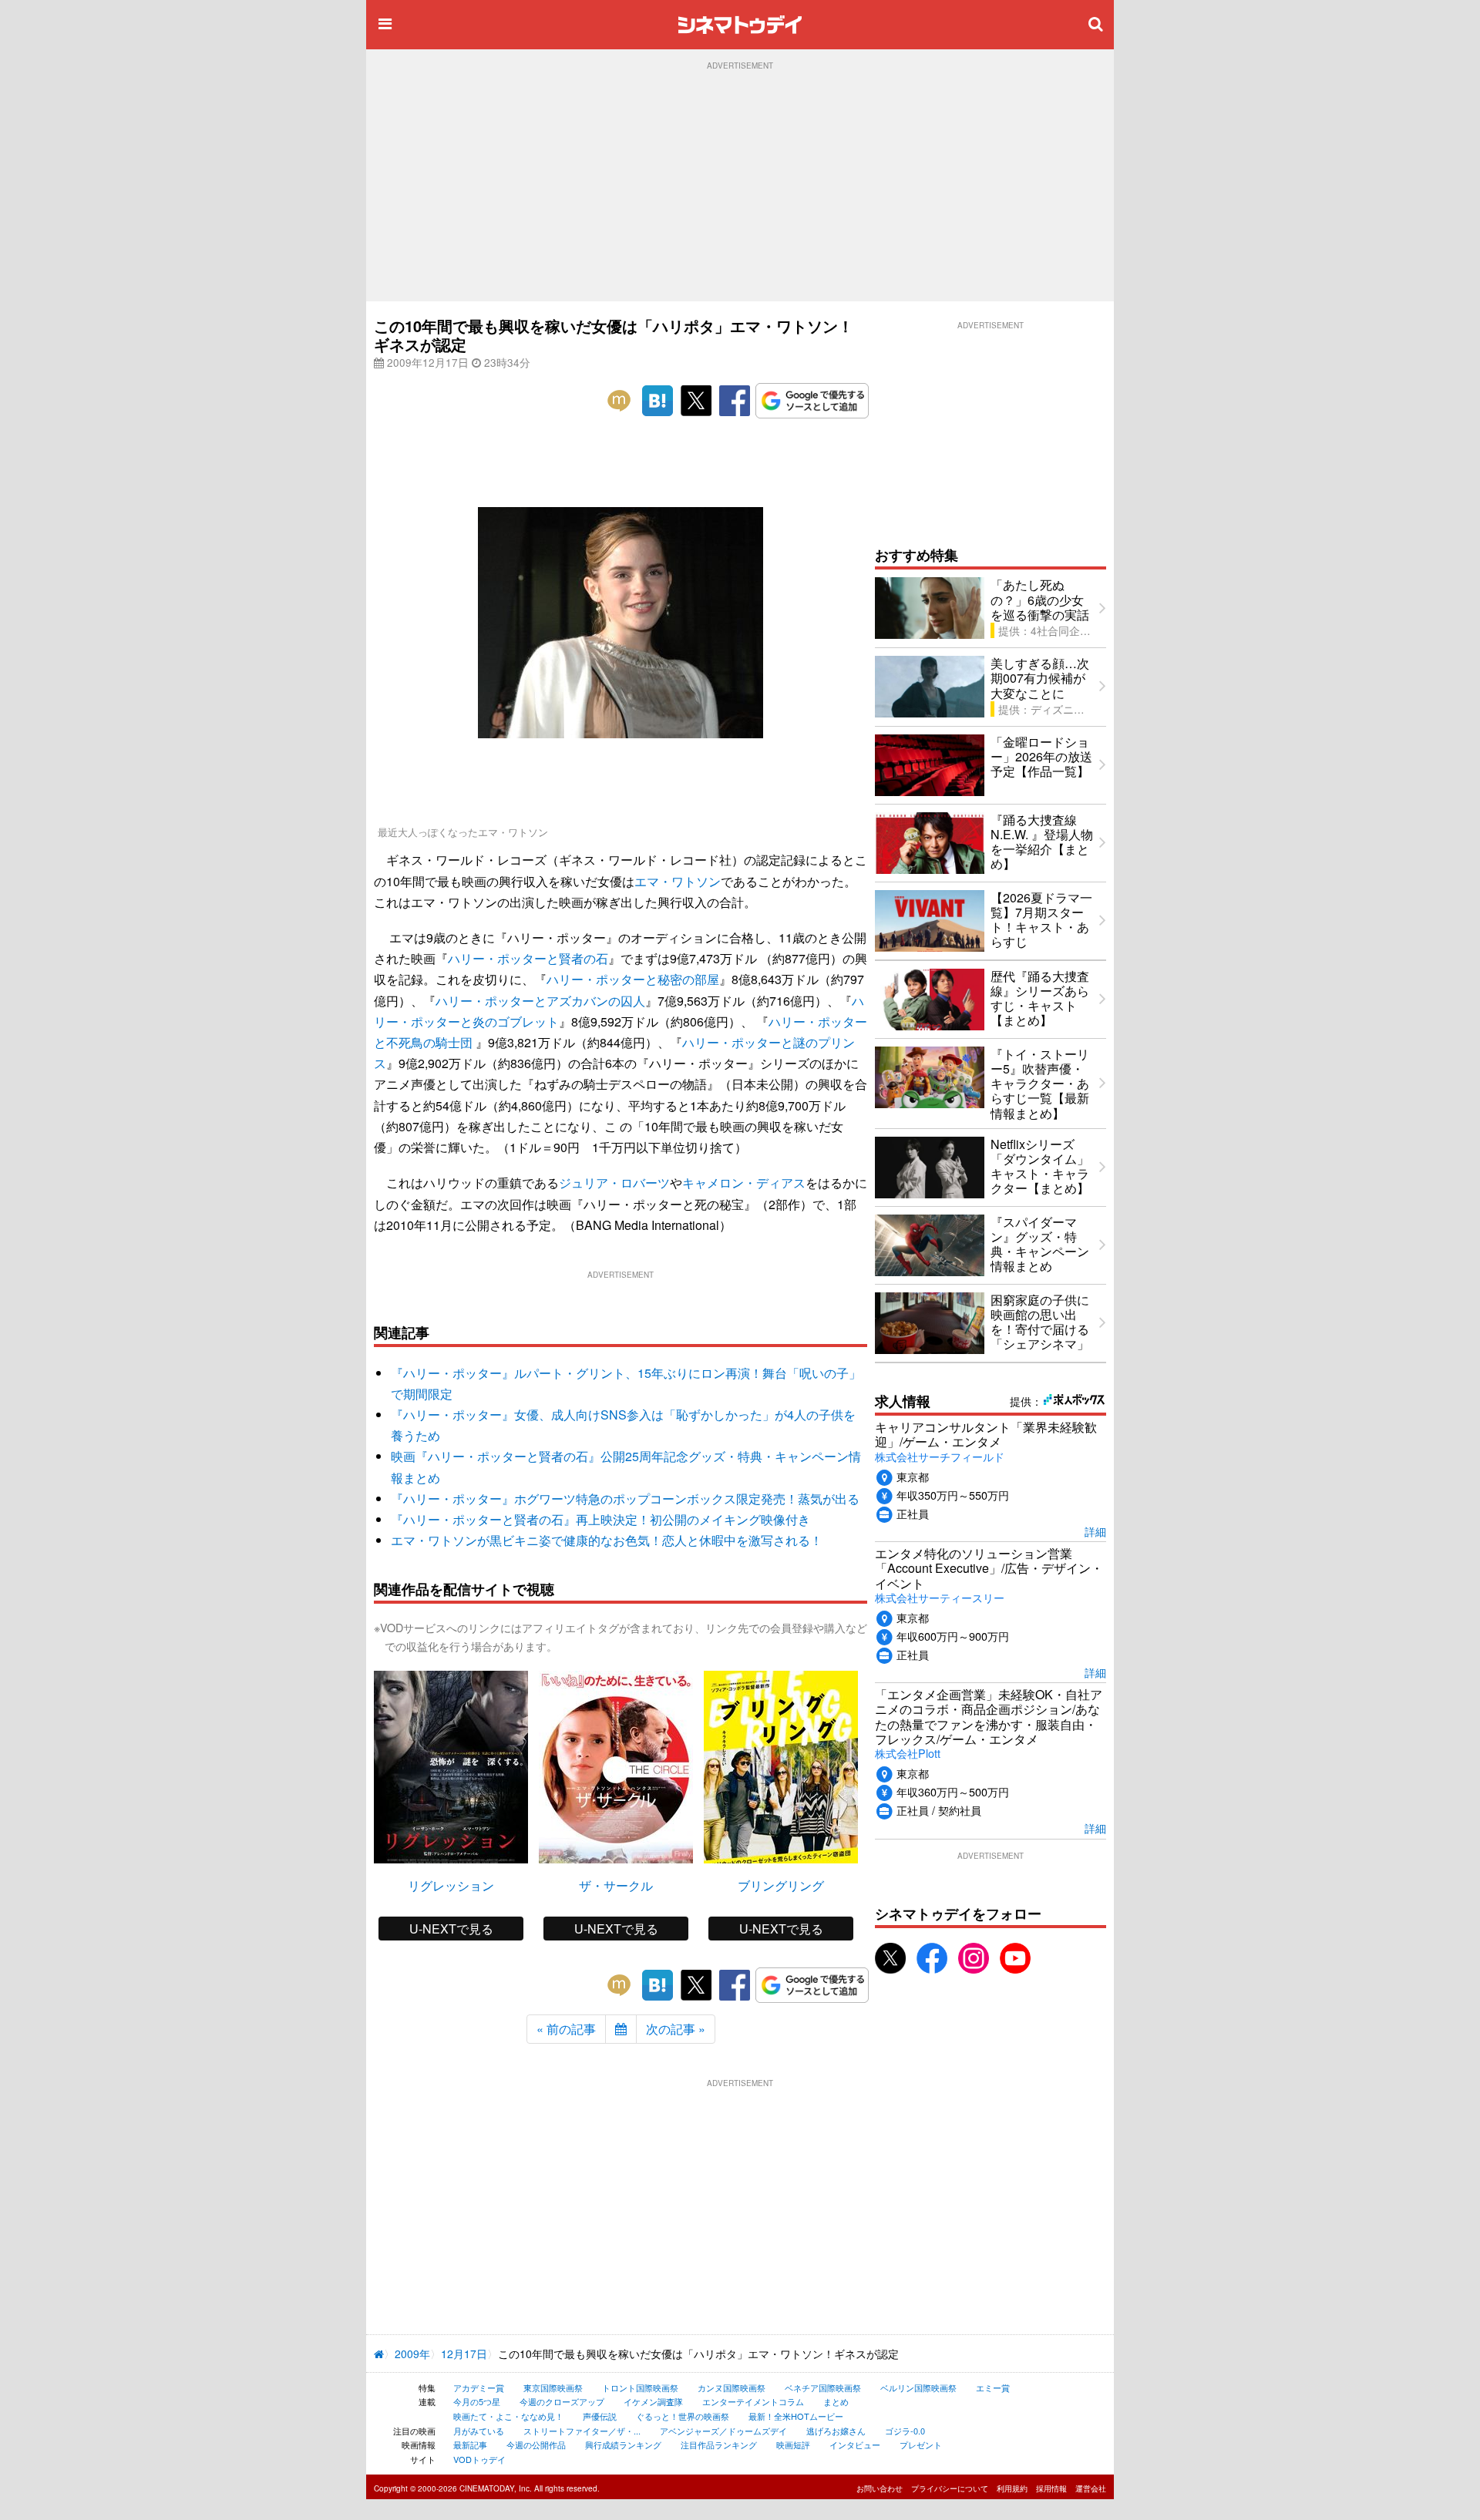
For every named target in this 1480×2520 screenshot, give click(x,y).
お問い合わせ (880, 2488)
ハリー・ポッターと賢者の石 (528, 958)
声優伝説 (600, 2416)
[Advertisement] (740, 186)
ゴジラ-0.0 (905, 2431)
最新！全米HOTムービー (796, 2416)
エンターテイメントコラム (753, 2401)
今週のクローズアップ (562, 2401)
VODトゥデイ (479, 2459)
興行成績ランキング (623, 2444)
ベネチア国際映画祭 (823, 2387)
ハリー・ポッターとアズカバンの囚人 (540, 1001)
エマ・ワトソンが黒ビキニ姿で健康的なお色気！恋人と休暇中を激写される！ (607, 1540)
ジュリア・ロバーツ (614, 1183)
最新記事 (470, 2444)
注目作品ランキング (719, 2444)
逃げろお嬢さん (836, 2431)
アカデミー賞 (479, 2387)
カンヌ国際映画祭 (732, 2387)
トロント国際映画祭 (640, 2387)
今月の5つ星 (477, 2401)
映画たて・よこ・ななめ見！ (508, 2416)
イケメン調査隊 (653, 2401)
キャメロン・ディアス (744, 1183)
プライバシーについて (950, 2488)
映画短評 (793, 2444)
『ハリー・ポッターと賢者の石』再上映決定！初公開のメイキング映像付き (600, 1519)
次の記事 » (676, 2029)
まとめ (836, 2401)
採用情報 (1051, 2488)
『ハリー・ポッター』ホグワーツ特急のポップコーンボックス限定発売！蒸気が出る (625, 1499)
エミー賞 (993, 2387)
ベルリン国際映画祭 (918, 2387)
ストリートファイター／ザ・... (582, 2431)
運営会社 (1091, 2488)
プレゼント (921, 2444)
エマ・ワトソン (678, 881)
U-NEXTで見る (451, 1929)
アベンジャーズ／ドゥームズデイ (723, 2431)
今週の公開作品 (536, 2444)
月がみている (479, 2431)
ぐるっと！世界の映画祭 (683, 2416)
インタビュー (855, 2444)
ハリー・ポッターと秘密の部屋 (633, 979)
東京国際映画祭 (553, 2387)
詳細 (1095, 1531)
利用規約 (1012, 2488)
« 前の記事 (566, 2029)
